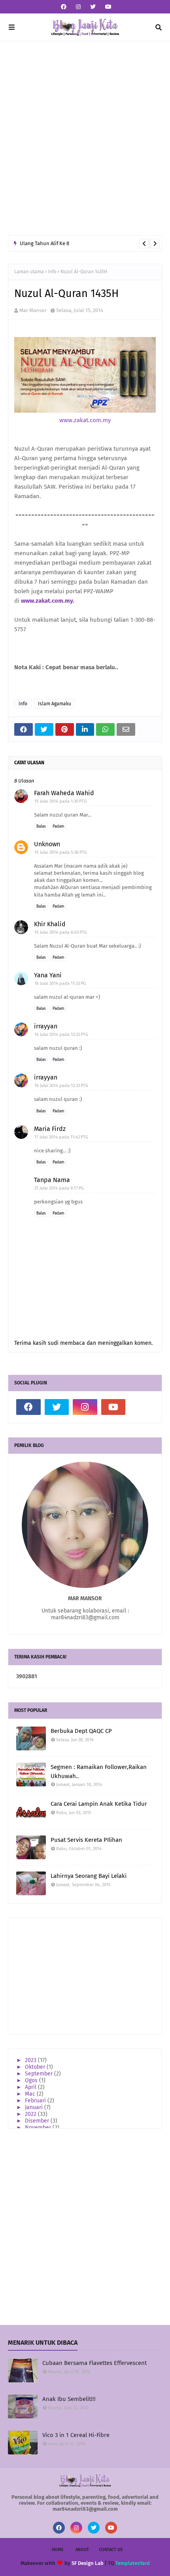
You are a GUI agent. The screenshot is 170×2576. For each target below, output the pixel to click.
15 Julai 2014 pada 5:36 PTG (61, 852)
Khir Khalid (50, 924)
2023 (31, 2060)
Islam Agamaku (55, 704)
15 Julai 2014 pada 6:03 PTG (61, 932)
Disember (38, 2121)
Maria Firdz (50, 1129)
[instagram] (78, 7)
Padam (59, 826)
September (40, 2074)
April (31, 2087)
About (82, 2550)
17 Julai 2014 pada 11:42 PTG (61, 1137)
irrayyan (46, 1026)
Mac (31, 2094)
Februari (36, 2101)
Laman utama (29, 272)
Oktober (36, 2067)
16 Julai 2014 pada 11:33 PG (60, 983)
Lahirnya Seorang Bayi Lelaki (89, 1876)
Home (58, 2550)
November (39, 2128)
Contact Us (111, 2550)
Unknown (47, 844)
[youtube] (107, 7)
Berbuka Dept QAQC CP (81, 1731)
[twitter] (93, 7)
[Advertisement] (85, 138)
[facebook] (64, 7)
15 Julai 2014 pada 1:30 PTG (60, 801)
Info (52, 272)
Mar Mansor (33, 310)
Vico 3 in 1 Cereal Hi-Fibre (76, 2435)
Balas (41, 826)
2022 (31, 2114)
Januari (35, 2107)
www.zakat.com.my (85, 420)
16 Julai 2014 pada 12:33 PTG (61, 1035)
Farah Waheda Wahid (64, 793)
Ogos (32, 2080)
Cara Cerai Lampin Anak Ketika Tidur (99, 1804)
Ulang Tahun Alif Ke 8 (44, 243)
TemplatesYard (133, 2563)
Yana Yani (48, 975)
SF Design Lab (88, 2563)
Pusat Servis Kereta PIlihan (86, 1840)
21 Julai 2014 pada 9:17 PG (59, 1188)
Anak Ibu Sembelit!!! (69, 2399)
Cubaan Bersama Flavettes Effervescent (94, 2363)
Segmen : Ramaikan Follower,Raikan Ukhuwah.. (99, 1772)
